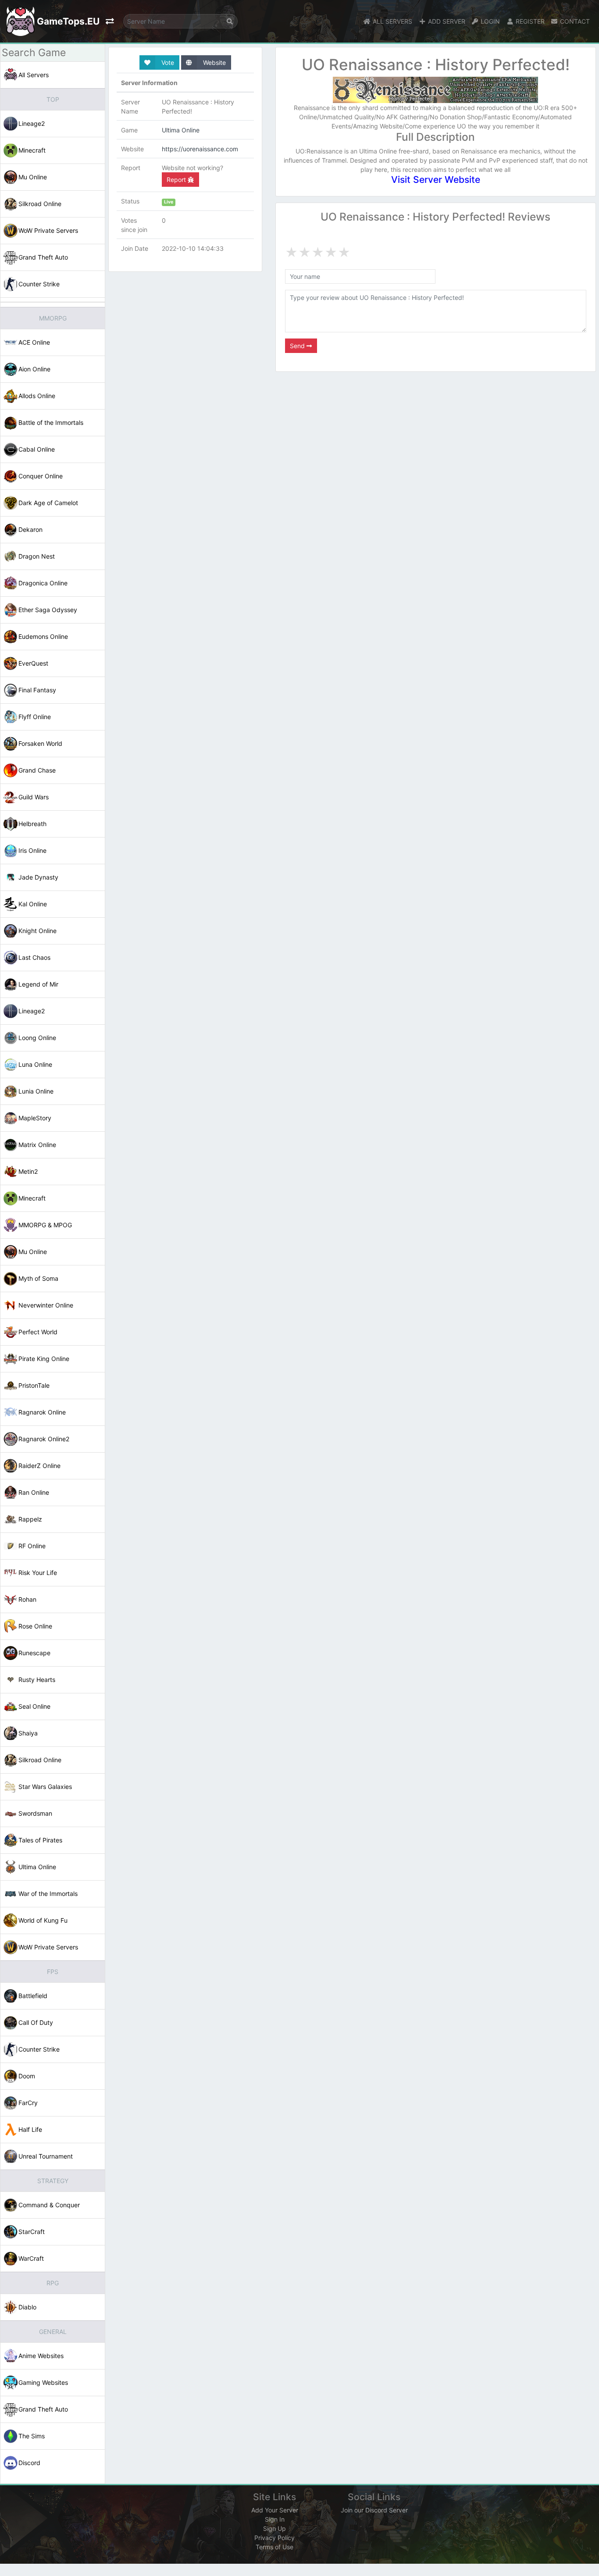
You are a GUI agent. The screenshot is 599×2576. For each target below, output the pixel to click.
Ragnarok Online (42, 1412)
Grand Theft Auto (43, 257)
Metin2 (28, 1171)
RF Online (32, 1546)
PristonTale (34, 1385)
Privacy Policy (275, 2538)
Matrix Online (37, 1145)
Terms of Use (275, 2547)
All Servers (34, 75)
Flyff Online (35, 717)
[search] (230, 21)
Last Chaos (34, 957)
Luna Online (35, 1064)
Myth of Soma (38, 1278)
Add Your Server (275, 2510)
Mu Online (33, 177)
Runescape (34, 1653)
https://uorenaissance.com (200, 149)
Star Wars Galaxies (45, 1787)
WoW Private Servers (48, 230)
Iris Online (32, 850)
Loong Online (37, 1038)
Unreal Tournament (46, 2156)
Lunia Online (36, 1091)
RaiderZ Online (39, 1466)
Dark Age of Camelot (48, 503)
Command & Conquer (49, 2205)
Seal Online (34, 1706)
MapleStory (35, 1118)
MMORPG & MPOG (45, 1225)
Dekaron (30, 529)
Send (298, 346)
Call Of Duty (36, 2022)
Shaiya (28, 1733)
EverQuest (33, 663)
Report (177, 180)
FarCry (28, 2103)
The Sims (32, 2436)
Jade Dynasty (38, 877)
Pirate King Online (44, 1359)
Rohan (27, 1599)
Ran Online (34, 1492)
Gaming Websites (43, 2382)
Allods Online (37, 396)
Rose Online (35, 1626)
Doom (27, 2076)
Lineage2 (32, 123)
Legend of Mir (38, 984)
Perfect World (38, 1332)
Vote (167, 62)
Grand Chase (37, 770)
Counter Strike (39, 284)
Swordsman (35, 1813)
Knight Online (37, 931)
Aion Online (34, 369)
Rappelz (30, 1519)
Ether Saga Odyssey (48, 610)
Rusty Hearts (37, 1680)
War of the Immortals (48, 1894)
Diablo (27, 2307)
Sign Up (275, 2528)
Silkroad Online (40, 204)
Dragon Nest (37, 556)
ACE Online (34, 342)
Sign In (275, 2519)
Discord (29, 2463)
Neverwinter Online (46, 1305)
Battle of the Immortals (51, 422)
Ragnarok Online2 (44, 1439)
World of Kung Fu (43, 1920)
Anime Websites (41, 2356)
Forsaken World (40, 743)
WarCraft (31, 2258)
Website (214, 62)
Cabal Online (37, 449)
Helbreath (32, 824)
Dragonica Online (43, 583)
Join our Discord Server (374, 2510)
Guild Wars (34, 797)
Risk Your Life (38, 1573)
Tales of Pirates (40, 1840)
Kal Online (33, 904)
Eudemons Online (43, 636)
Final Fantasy (37, 690)
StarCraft (32, 2232)
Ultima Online (37, 1867)
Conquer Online (41, 476)
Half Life (30, 2129)
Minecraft (32, 150)
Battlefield (33, 1996)
